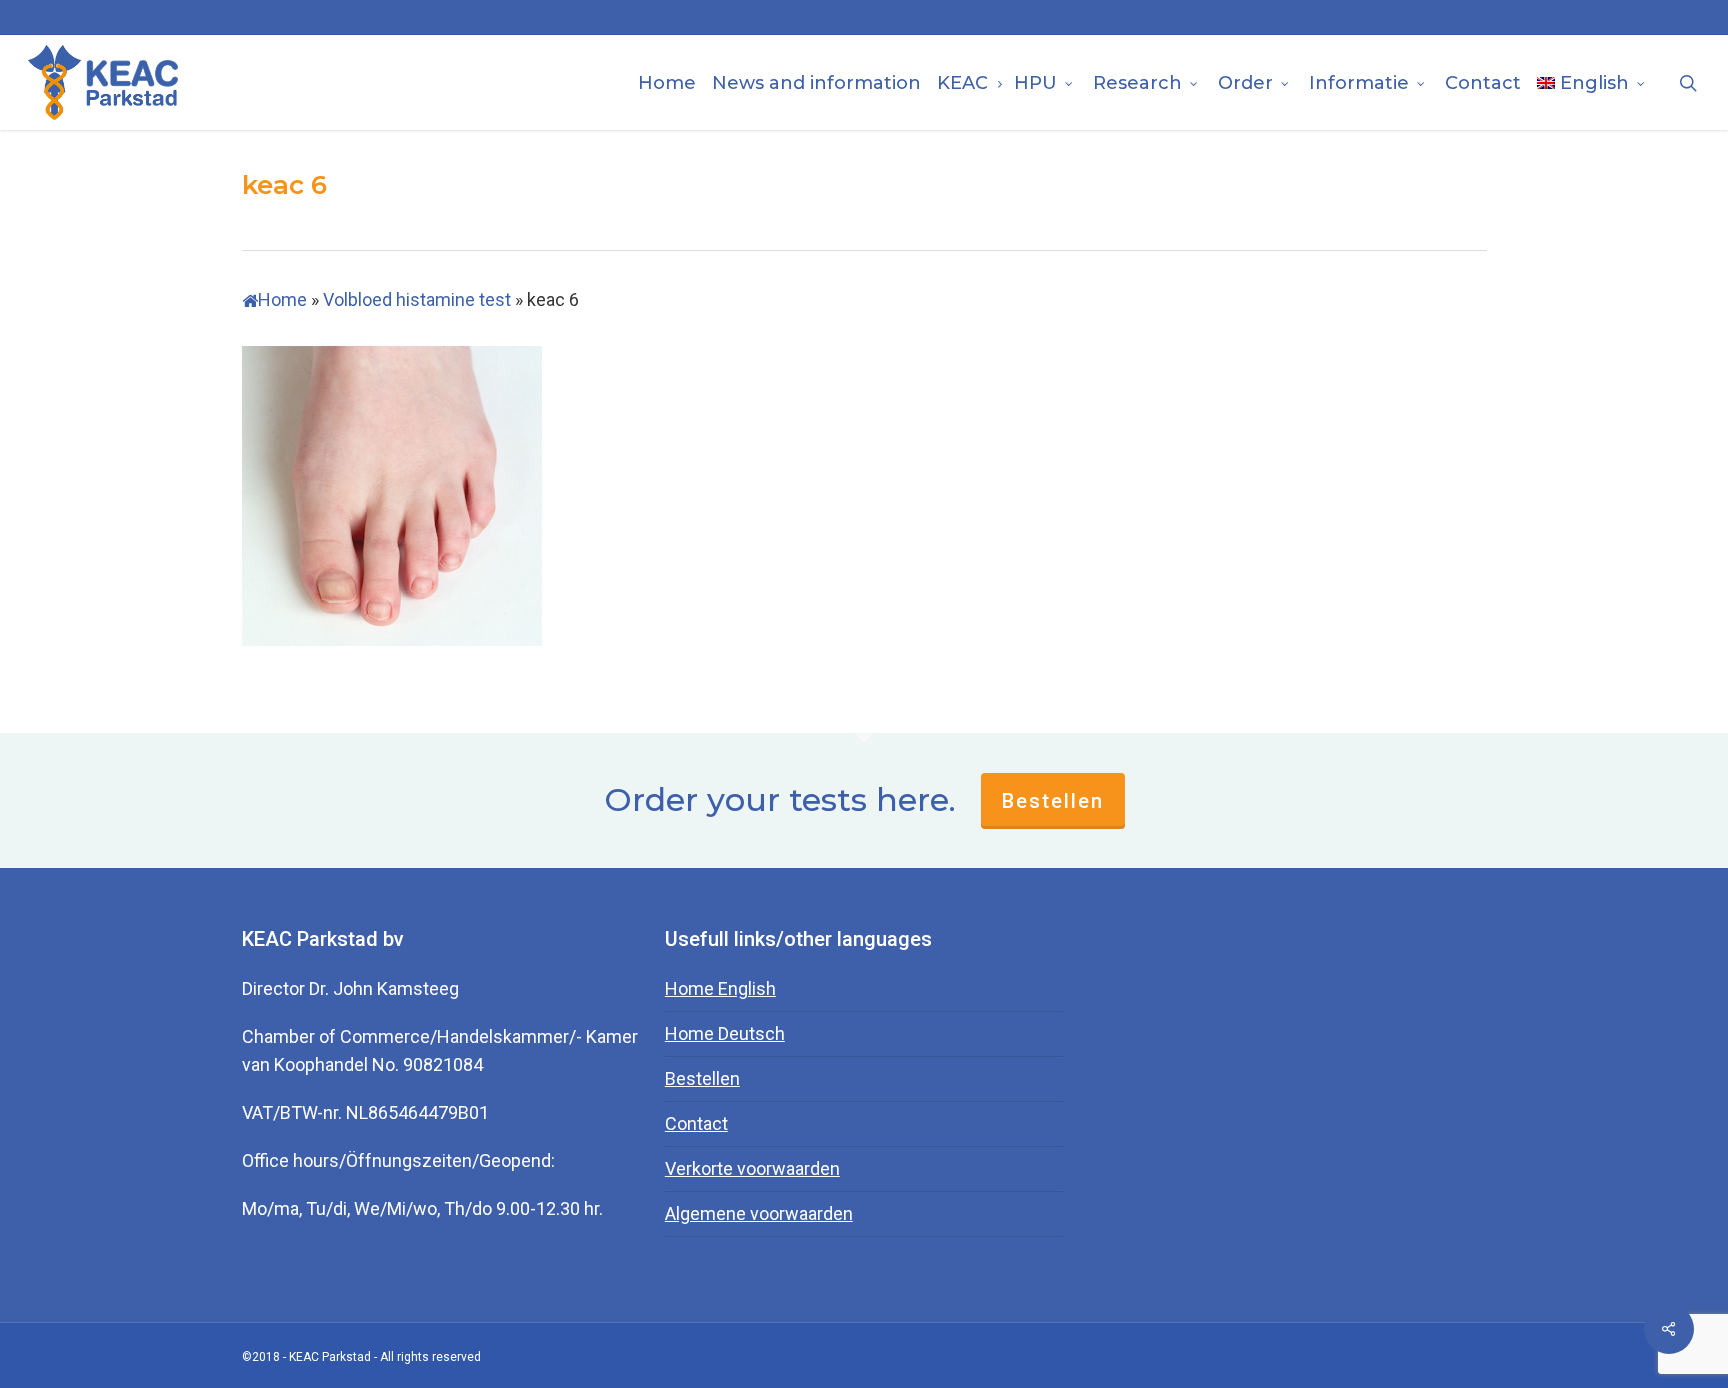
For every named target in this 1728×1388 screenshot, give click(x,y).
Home (282, 299)
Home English (720, 988)
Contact (696, 1123)
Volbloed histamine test (417, 299)
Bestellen (1053, 801)
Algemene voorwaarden (759, 1213)
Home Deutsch (725, 1033)
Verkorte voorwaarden (752, 1168)
